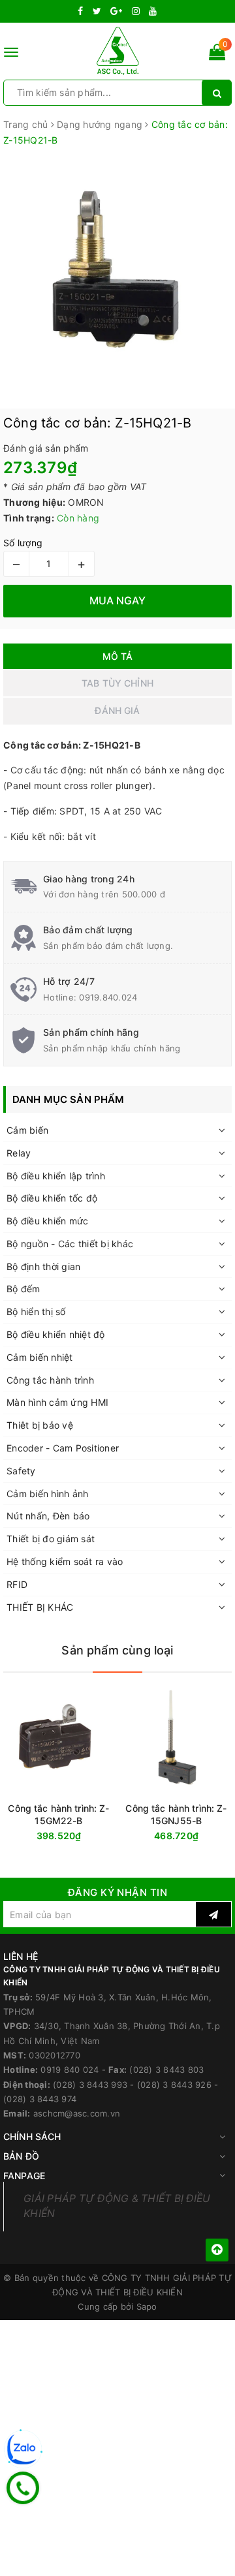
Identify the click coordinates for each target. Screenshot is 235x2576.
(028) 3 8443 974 (40, 2099)
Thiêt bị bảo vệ (40, 1425)
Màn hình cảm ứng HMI (57, 1402)
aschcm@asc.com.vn (77, 2113)
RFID (17, 1584)
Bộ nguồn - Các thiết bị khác (70, 1244)
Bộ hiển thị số (36, 1311)
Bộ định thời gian (43, 1266)
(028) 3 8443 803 (166, 2070)
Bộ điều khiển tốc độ (52, 1198)
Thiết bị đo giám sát (51, 1539)
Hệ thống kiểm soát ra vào (65, 1561)
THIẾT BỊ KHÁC (40, 1607)
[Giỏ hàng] (217, 54)
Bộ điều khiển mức (47, 1221)
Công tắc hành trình (50, 1380)
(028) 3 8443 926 (174, 2085)
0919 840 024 (70, 2070)
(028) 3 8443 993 (90, 2085)
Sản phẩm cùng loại (117, 1650)
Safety (21, 1471)
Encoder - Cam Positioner (63, 1448)
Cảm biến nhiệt (40, 1357)
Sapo (147, 2306)
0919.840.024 (108, 997)
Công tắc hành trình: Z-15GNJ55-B (176, 1814)
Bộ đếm (23, 1289)
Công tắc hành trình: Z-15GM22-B (58, 1814)
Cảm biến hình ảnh (47, 1494)
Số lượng (23, 543)
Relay (19, 1153)
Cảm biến (27, 1130)
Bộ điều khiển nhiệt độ (56, 1334)
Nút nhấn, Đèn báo (48, 1516)
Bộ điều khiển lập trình (56, 1176)
